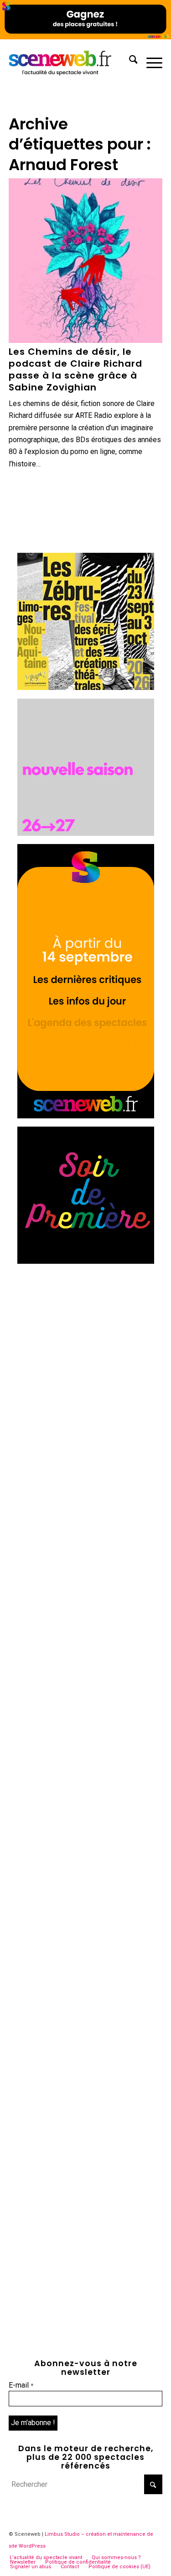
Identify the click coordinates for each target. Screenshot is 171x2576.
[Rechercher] (129, 61)
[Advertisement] (85, 1358)
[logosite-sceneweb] (70, 61)
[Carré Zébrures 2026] (86, 687)
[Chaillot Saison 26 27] (86, 833)
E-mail (21, 2385)
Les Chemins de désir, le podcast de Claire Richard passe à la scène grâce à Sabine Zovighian (75, 369)
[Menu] (150, 61)
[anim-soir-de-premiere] (86, 1261)
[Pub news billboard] (85, 37)
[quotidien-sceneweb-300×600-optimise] (86, 1116)
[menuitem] (129, 61)
